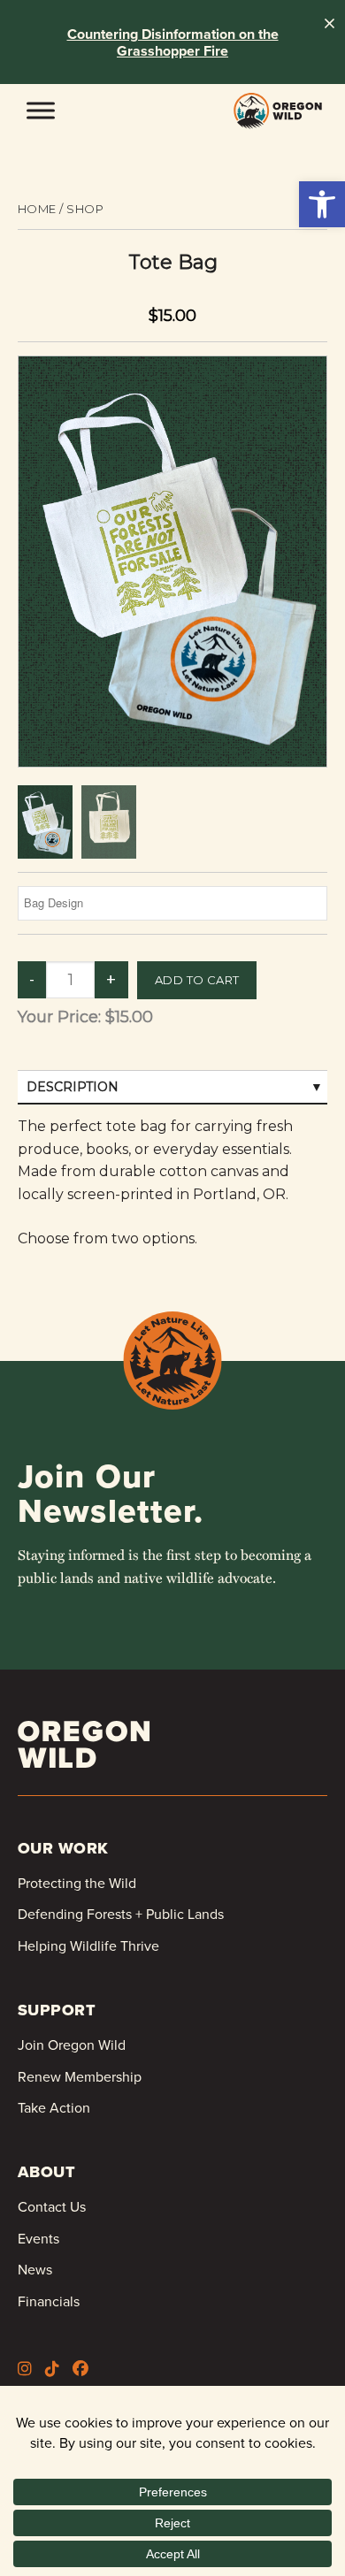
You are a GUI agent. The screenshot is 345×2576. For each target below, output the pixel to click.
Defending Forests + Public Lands (121, 1914)
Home (37, 209)
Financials (49, 2301)
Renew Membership (80, 2076)
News (35, 2269)
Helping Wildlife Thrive (88, 1945)
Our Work (63, 1848)
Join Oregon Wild (72, 2045)
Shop (85, 209)
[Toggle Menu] (41, 110)
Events (38, 2238)
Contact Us (52, 2206)
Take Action (54, 2107)
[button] (322, 204)
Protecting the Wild (77, 1883)
